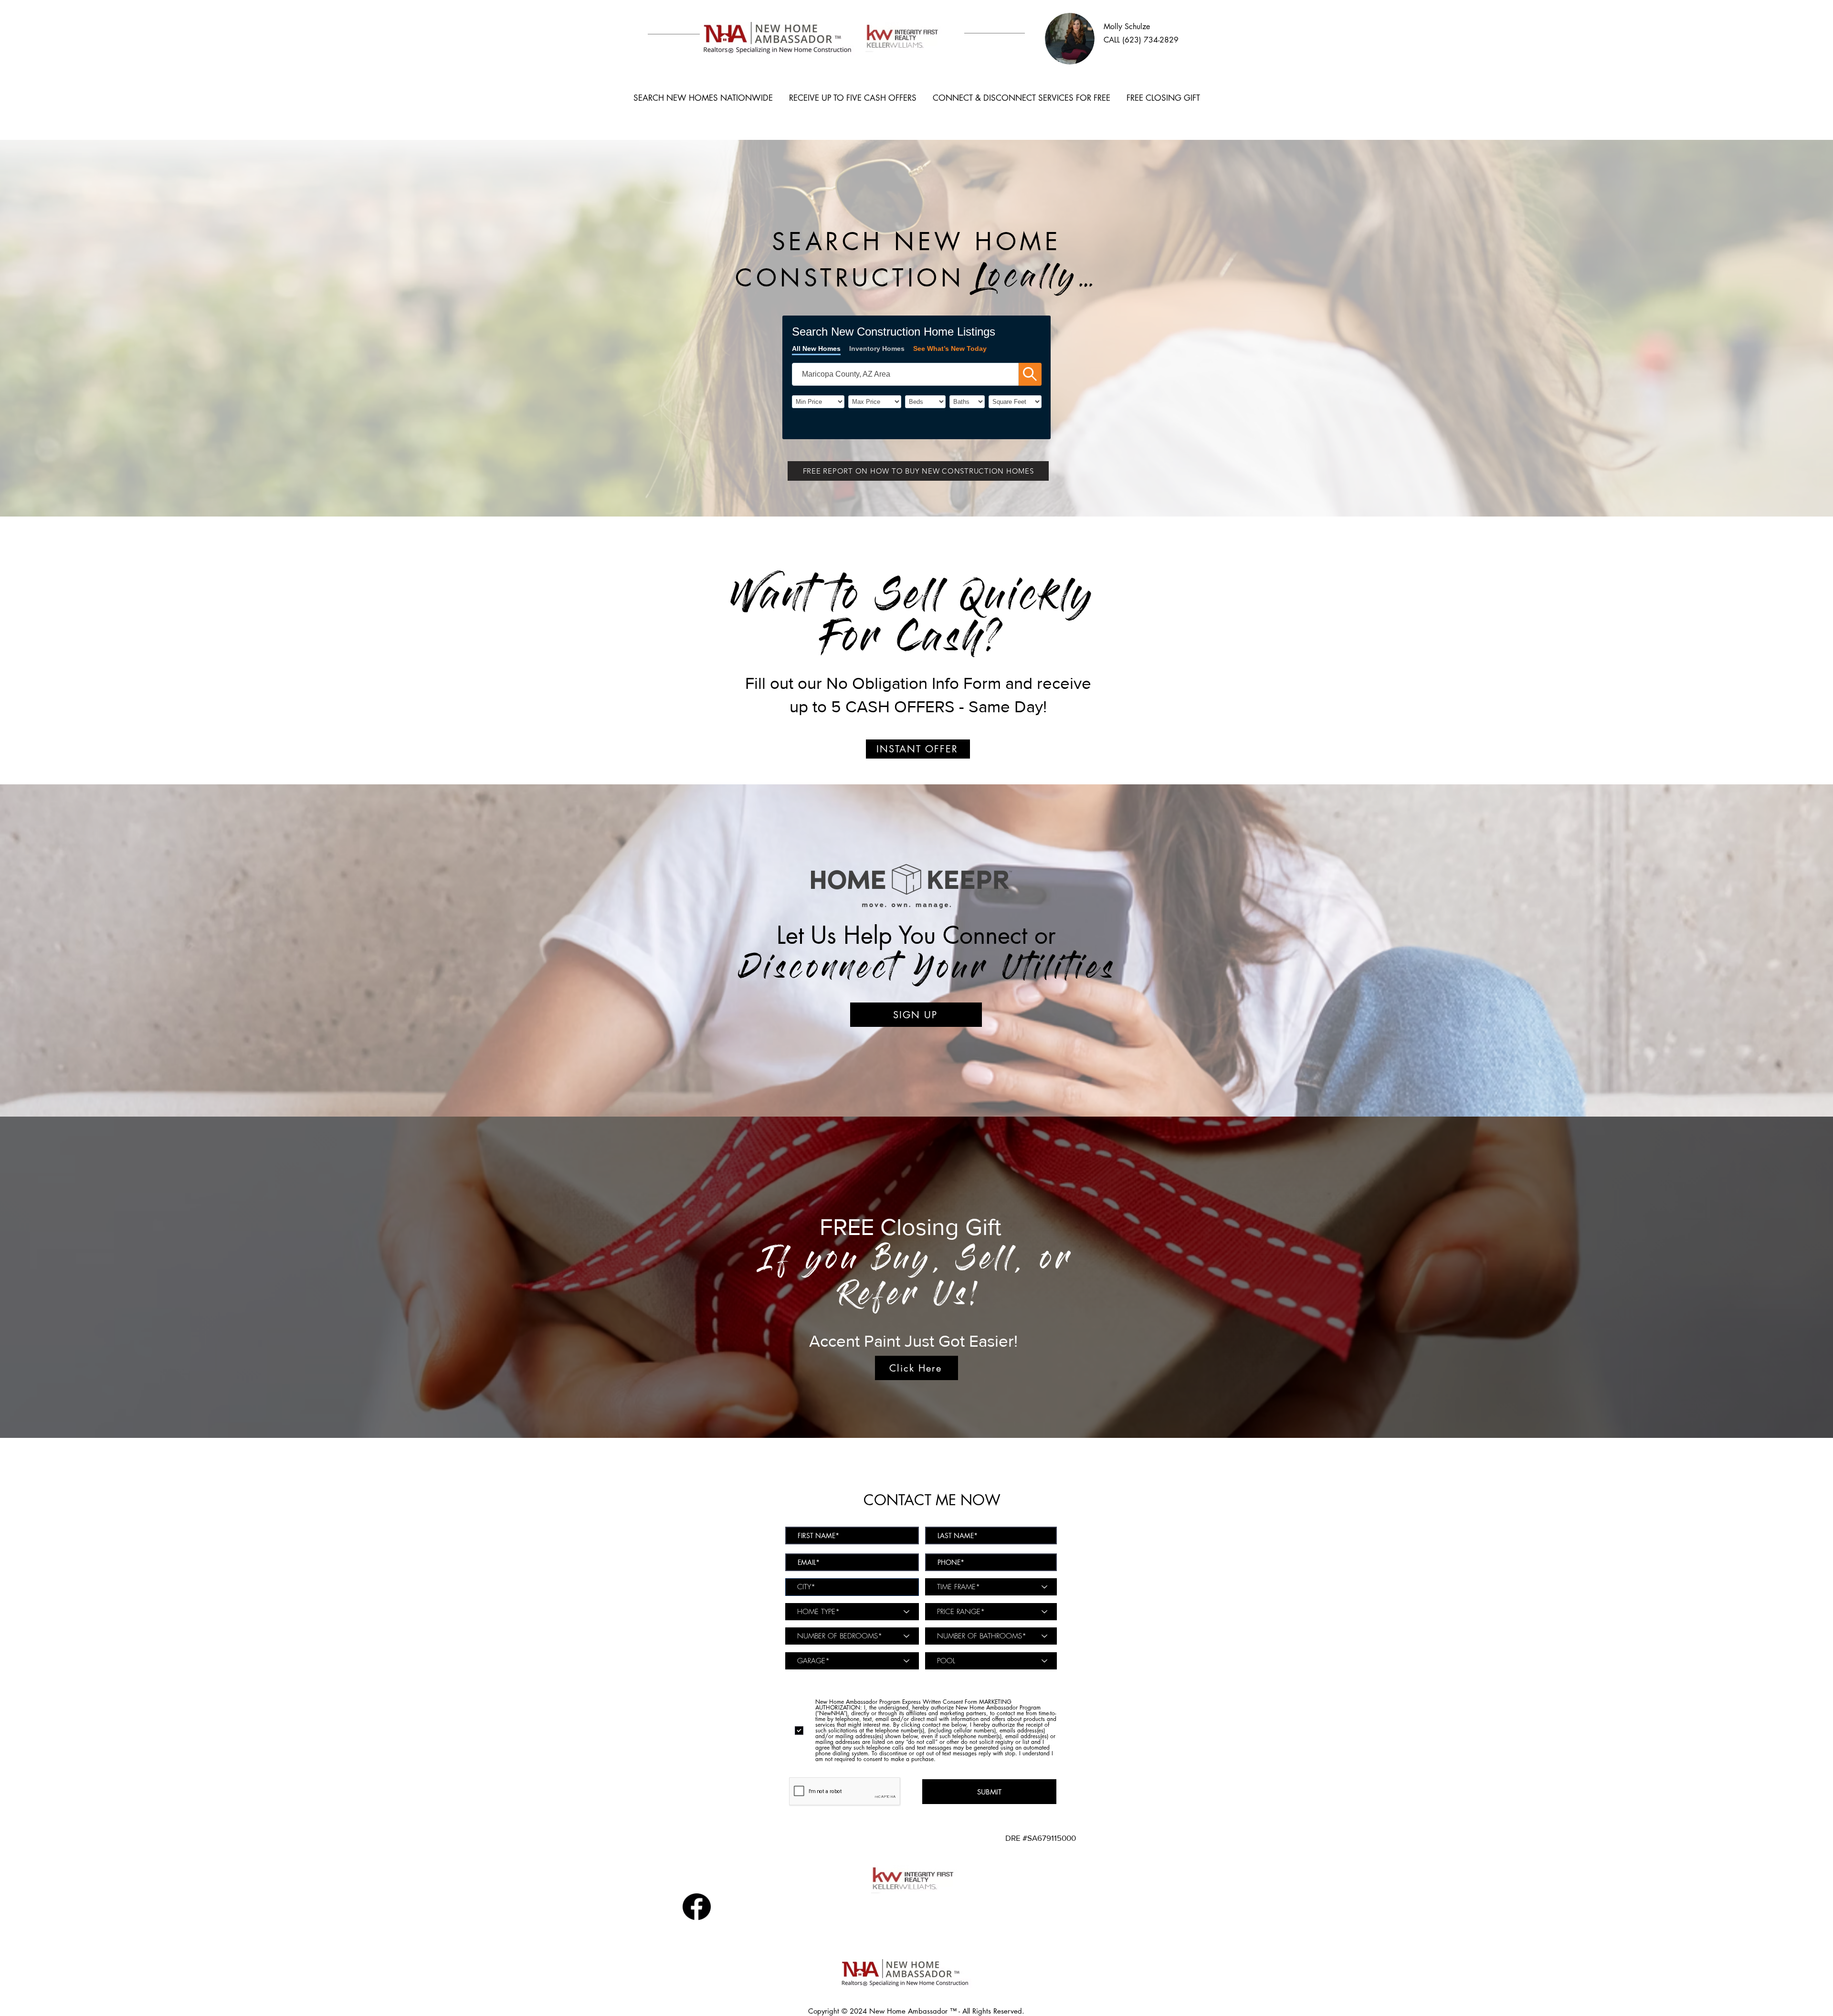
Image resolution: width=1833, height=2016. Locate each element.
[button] (918, 471)
